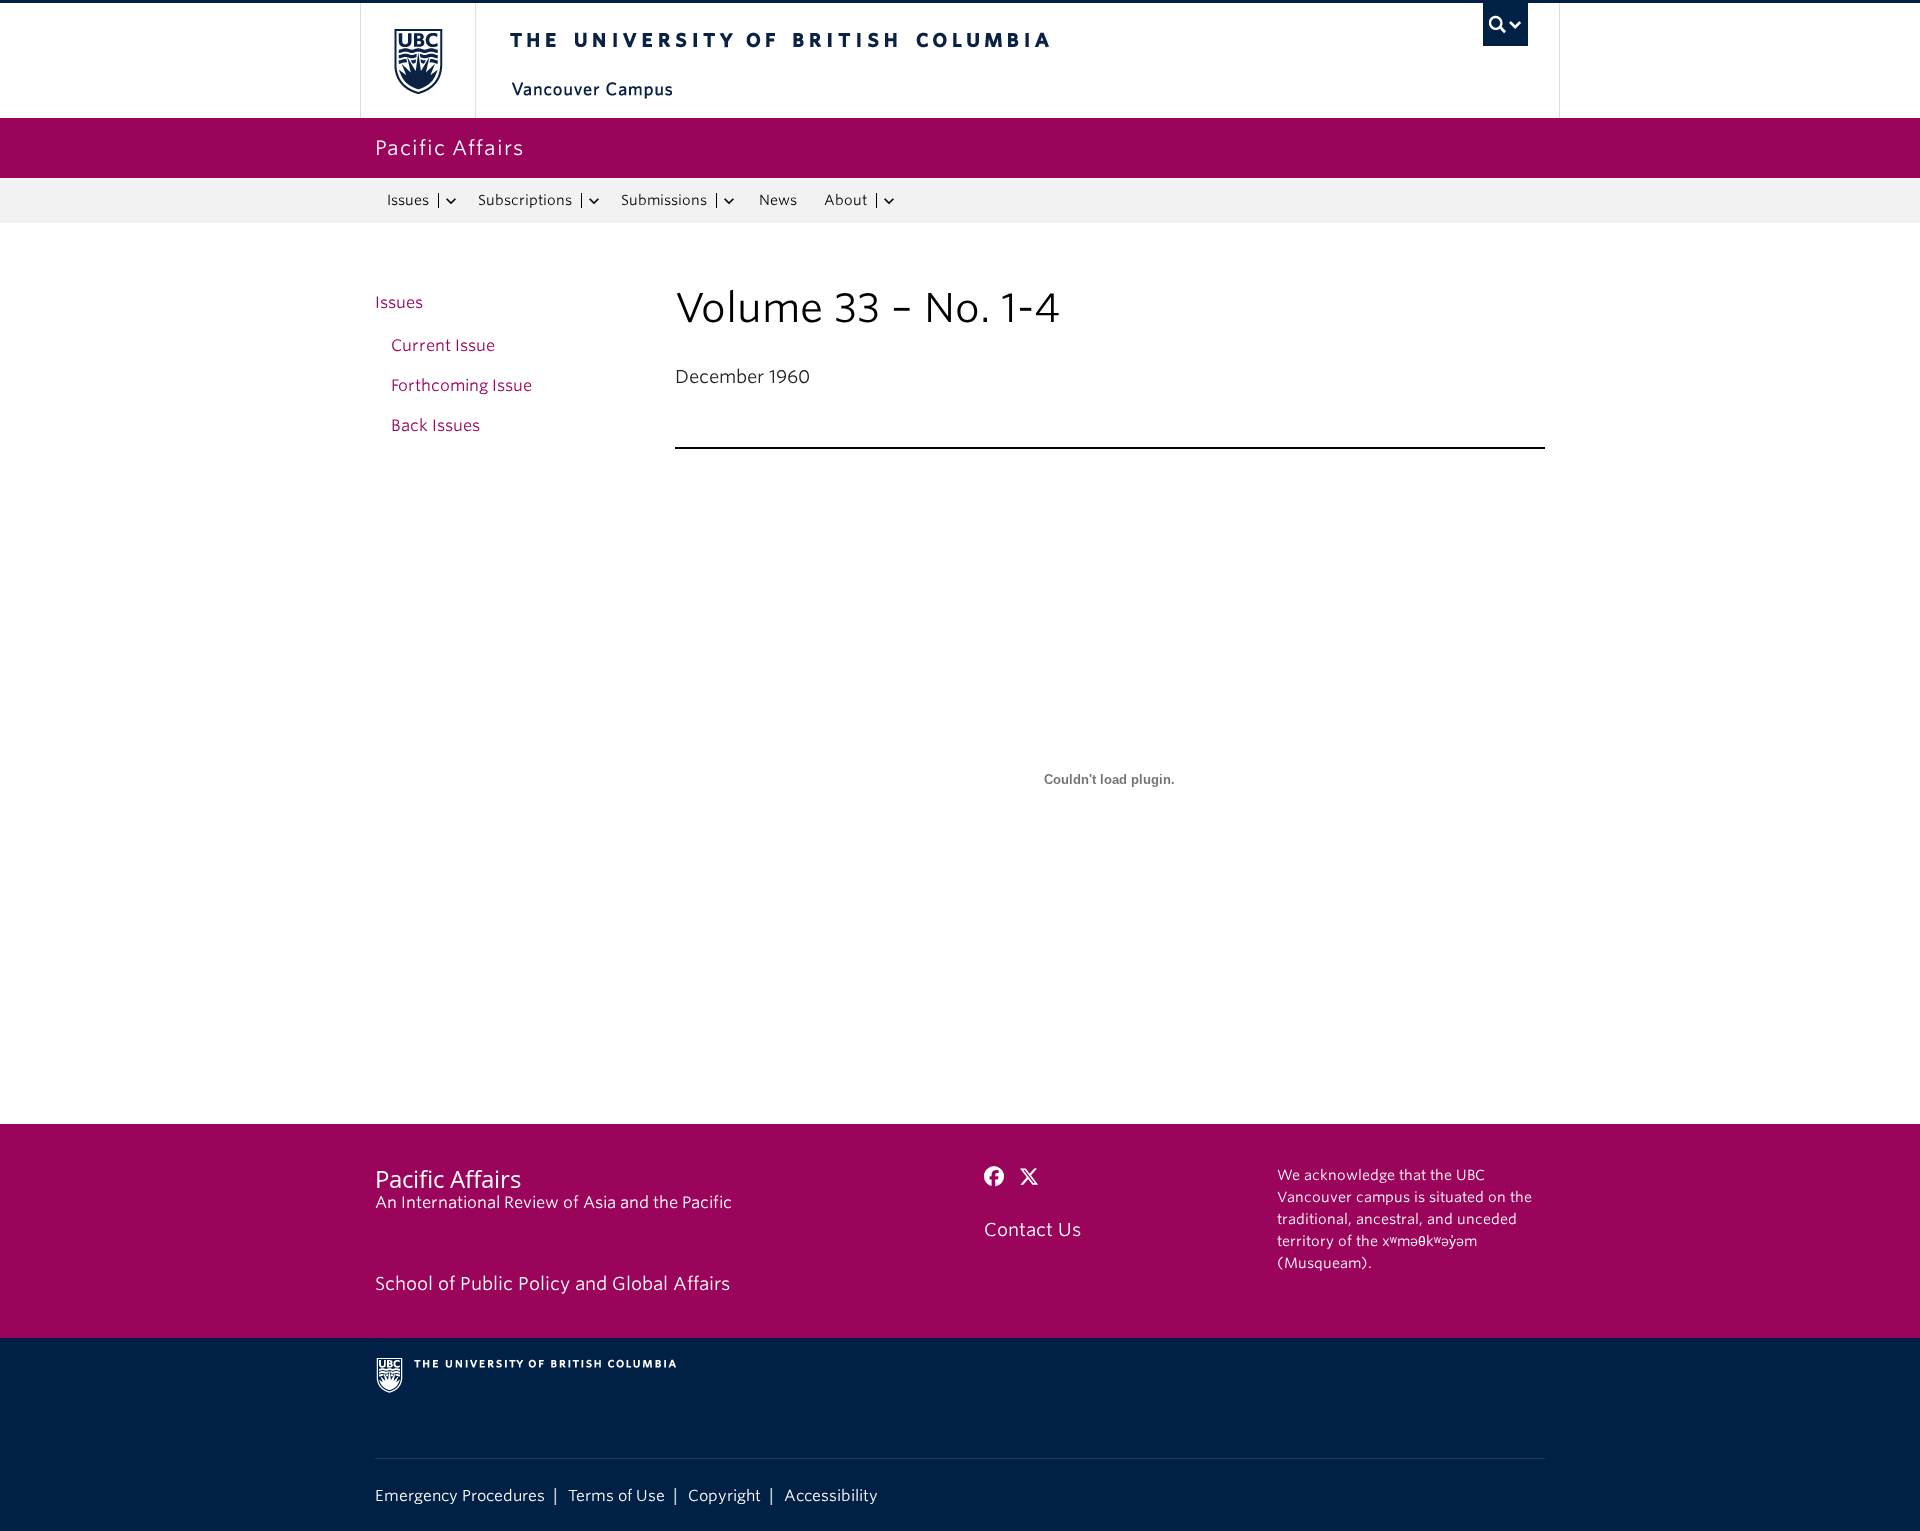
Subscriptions (525, 200)
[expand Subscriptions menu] (593, 201)
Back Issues (435, 425)
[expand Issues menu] (450, 201)
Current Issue (443, 345)
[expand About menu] (888, 201)
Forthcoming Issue (461, 385)
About (845, 200)
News (778, 200)
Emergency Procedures (460, 1495)
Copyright (724, 1495)
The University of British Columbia (417, 60)
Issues (408, 200)
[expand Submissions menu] (728, 201)
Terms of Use (616, 1495)
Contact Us (1032, 1229)
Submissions (664, 200)
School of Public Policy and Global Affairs (552, 1283)
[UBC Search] (1505, 24)
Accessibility (831, 1495)
